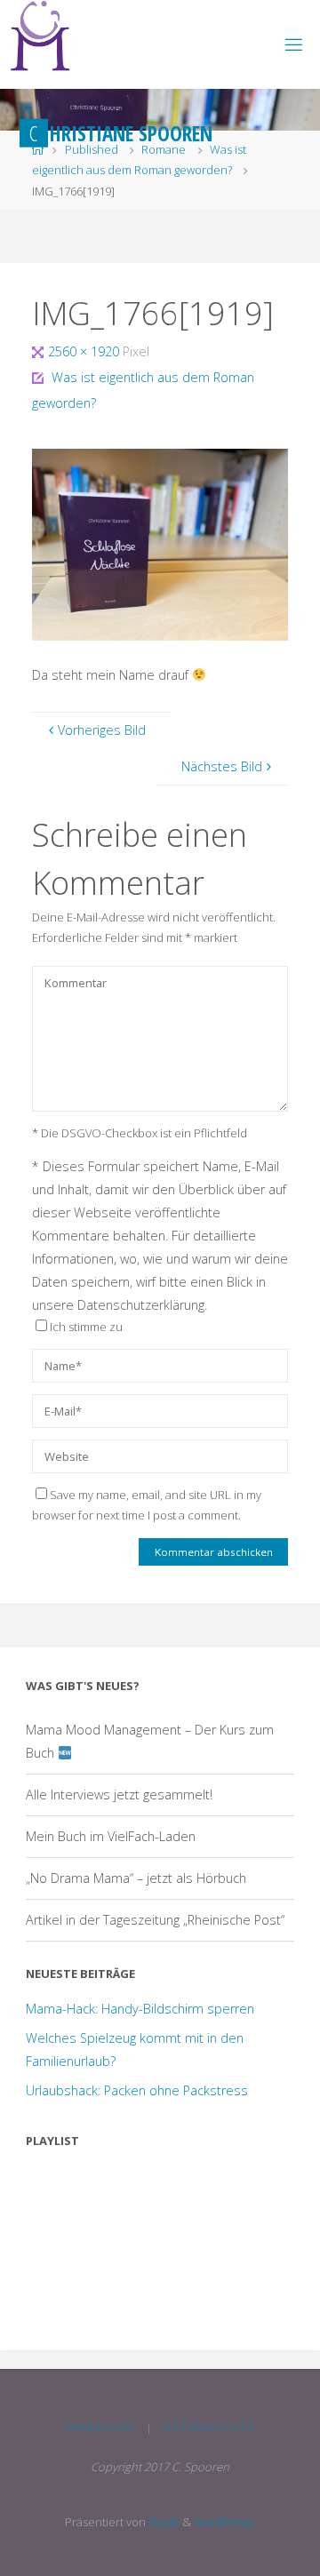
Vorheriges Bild (102, 730)
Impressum (100, 2427)
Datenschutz (209, 2427)
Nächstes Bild (222, 766)
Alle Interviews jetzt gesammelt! (119, 1794)
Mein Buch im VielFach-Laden (111, 1836)
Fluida (163, 2522)
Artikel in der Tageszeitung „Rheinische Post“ (155, 1920)
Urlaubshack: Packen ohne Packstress (137, 2090)
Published (92, 149)
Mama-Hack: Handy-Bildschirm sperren (140, 2009)
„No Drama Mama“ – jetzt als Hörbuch (136, 1878)
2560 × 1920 (85, 351)
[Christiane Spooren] (40, 36)
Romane (164, 149)
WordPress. (224, 2522)
